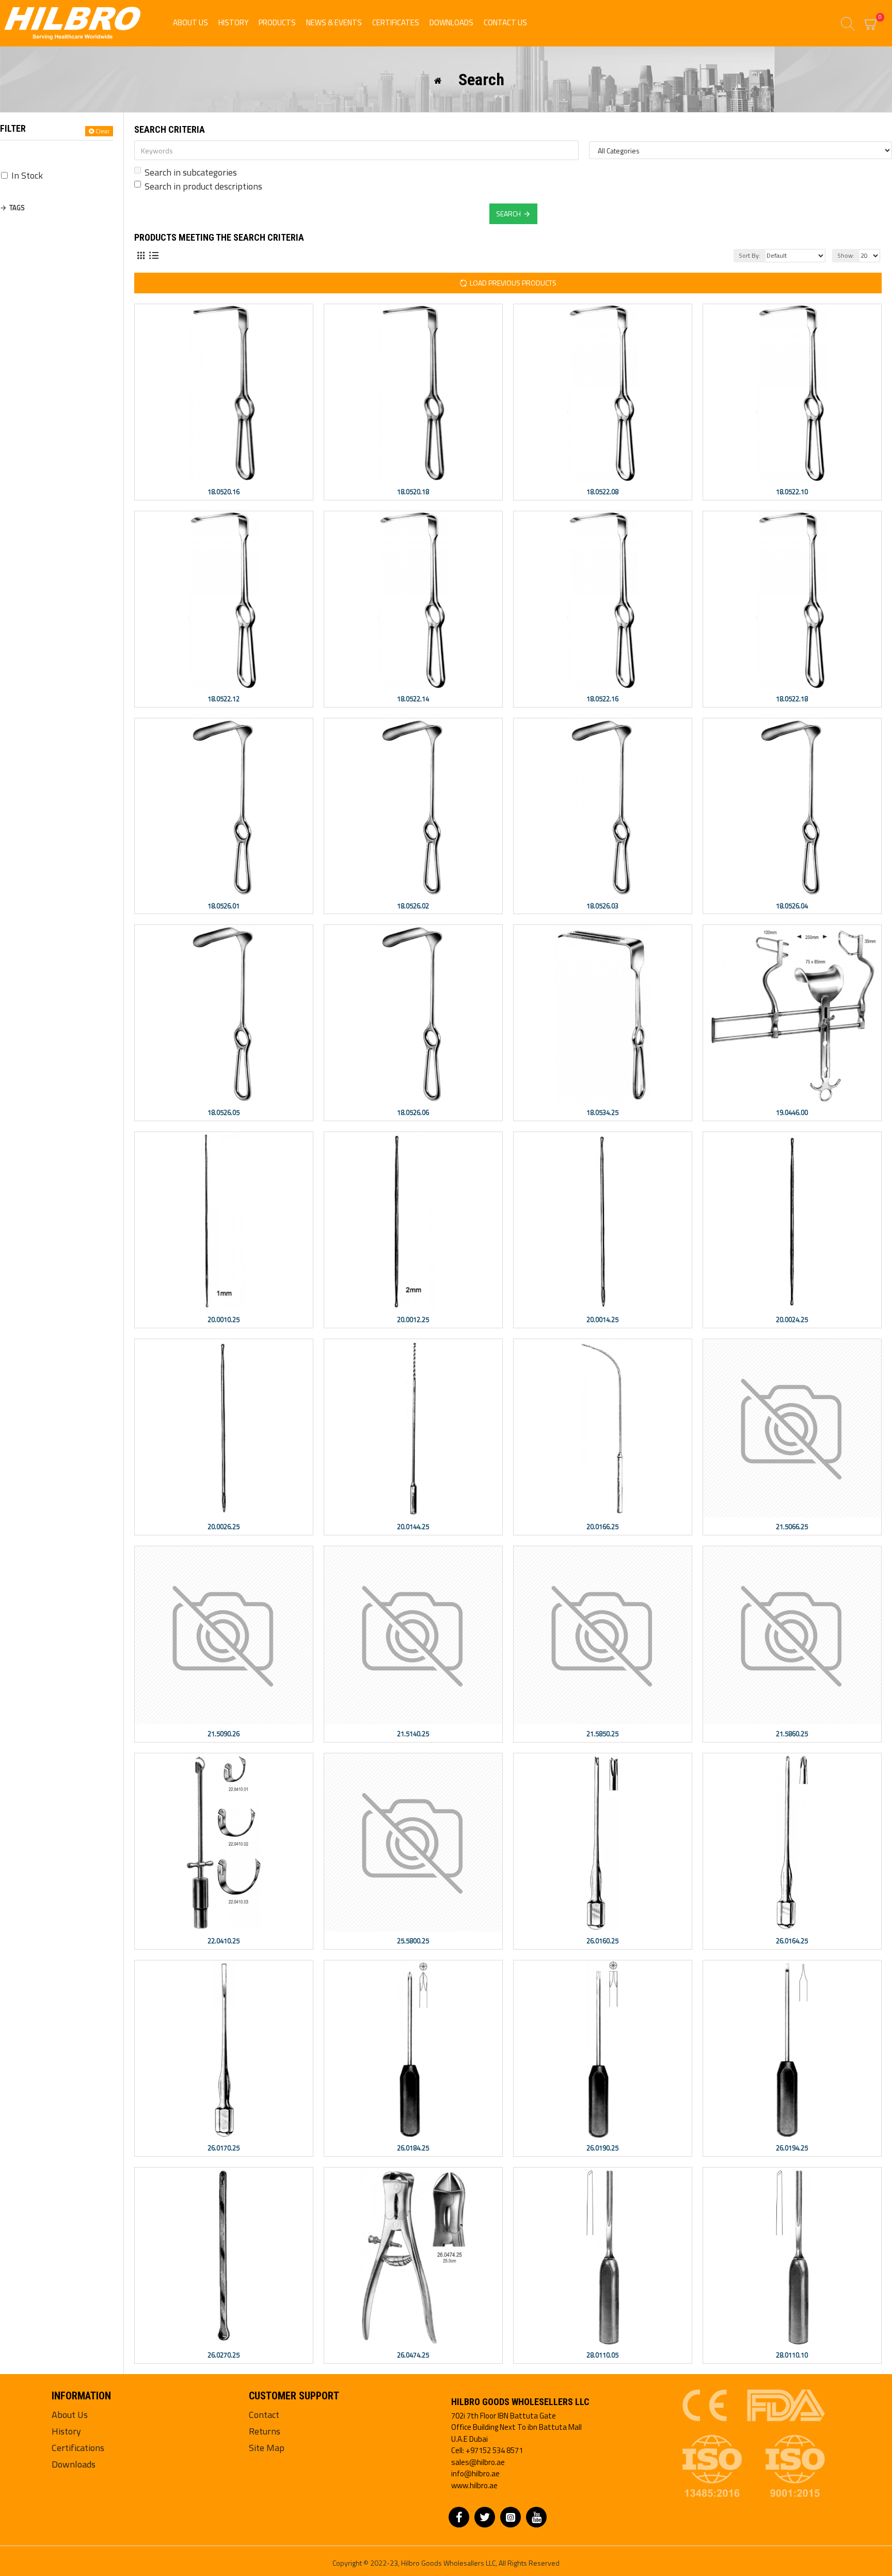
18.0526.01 (224, 906)
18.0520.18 (413, 492)
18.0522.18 (792, 699)
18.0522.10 (792, 492)
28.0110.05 (602, 2355)
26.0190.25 (602, 2148)
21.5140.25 (413, 1734)
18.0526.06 (413, 1113)
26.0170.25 (224, 2148)
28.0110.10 (792, 2355)
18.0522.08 (602, 492)
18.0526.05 (224, 1113)
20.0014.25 (602, 1320)
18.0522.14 (413, 699)
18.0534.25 (602, 1113)
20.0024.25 (792, 1320)
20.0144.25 (413, 1527)
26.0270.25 (224, 2355)
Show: (846, 255)
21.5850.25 (602, 1734)
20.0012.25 (413, 1320)
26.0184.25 (413, 2148)
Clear (102, 131)
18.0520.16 (224, 492)
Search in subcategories (191, 172)
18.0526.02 (413, 906)
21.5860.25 (792, 1734)
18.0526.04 (792, 906)
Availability (29, 153)
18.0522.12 (224, 699)
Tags (17, 208)
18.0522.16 (602, 699)
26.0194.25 (792, 2148)
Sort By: (750, 255)
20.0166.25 (602, 1527)
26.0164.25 (792, 1941)
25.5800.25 (413, 1941)
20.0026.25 (224, 1527)
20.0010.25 (224, 1320)
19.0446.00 (792, 1113)
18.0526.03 (602, 906)
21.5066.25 (792, 1527)
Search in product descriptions (203, 186)
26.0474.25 (413, 2355)
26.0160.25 (602, 1941)
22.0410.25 (224, 1941)
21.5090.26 (224, 1734)
